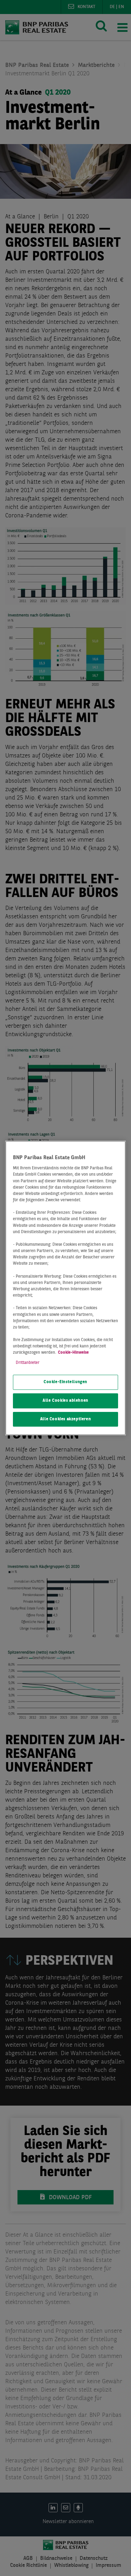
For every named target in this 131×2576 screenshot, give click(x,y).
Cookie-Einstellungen (65, 1382)
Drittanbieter (28, 1363)
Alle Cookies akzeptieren (66, 1419)
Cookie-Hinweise (73, 1353)
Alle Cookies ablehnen (65, 1401)
